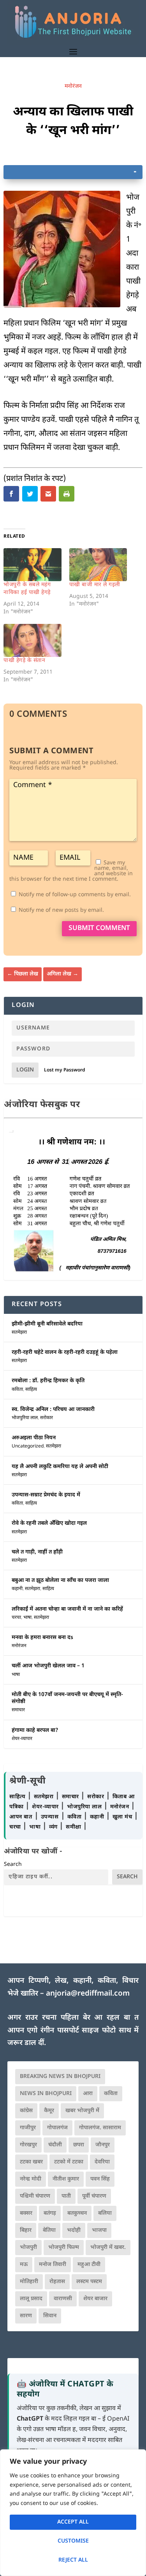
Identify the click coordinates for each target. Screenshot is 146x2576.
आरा (88, 2094)
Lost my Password (65, 1070)
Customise (73, 2541)
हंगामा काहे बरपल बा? (35, 1730)
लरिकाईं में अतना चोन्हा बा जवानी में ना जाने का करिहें (67, 1609)
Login (25, 1070)
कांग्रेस (26, 2111)
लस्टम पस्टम (89, 2282)
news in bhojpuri (46, 2094)
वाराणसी (63, 2299)
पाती (66, 2196)
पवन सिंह (100, 2179)
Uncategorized (28, 1446)
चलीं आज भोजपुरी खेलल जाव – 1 (48, 1666)
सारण (26, 2316)
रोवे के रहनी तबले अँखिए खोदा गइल (49, 1523)
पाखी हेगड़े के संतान (24, 661)
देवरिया (102, 2162)
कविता (17, 1390)
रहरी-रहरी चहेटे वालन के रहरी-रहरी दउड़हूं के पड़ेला (65, 1352)
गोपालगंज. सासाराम (100, 2128)
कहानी (17, 1589)
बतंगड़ (50, 2213)
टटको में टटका (69, 2162)
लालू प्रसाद (31, 2299)
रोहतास (57, 2282)
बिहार (26, 2230)
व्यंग (54, 1827)
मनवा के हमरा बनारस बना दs (42, 1638)
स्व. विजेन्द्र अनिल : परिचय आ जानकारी (53, 1410)
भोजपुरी (28, 2248)
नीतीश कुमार (66, 2179)
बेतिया (49, 2230)
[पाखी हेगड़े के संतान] (32, 640)
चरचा (16, 1618)
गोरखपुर (28, 2145)
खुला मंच (123, 1817)
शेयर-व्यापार (22, 1739)
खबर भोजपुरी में (82, 2111)
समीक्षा (74, 1827)
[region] (73, 2513)
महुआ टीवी (89, 2265)
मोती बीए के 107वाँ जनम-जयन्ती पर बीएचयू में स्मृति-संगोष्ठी (67, 1698)
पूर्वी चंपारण (94, 2196)
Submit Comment (99, 928)
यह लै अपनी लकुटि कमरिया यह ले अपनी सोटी (60, 1467)
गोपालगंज (57, 2128)
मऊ (24, 2265)
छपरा (79, 2145)
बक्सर (26, 2213)
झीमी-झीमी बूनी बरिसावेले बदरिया (47, 1324)
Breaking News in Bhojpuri (60, 2077)
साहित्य (31, 1390)
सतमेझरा (19, 1332)
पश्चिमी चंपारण (35, 2196)
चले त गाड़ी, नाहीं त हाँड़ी (37, 1552)
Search (13, 1865)
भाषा (27, 1618)
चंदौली (55, 2145)
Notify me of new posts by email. (61, 910)
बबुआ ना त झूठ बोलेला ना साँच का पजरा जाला (60, 1581)
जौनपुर (103, 2145)
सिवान (50, 2316)
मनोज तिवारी (53, 2265)
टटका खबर (31, 2162)
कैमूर (49, 2111)
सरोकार (47, 1418)
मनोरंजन (73, 86)
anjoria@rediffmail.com (88, 1994)
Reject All (73, 2560)
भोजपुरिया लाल (25, 1418)
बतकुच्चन (77, 2213)
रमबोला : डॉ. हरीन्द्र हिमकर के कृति (48, 1381)
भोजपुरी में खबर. (108, 2248)
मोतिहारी (29, 2282)
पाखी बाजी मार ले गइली (95, 585)
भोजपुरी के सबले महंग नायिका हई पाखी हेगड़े (27, 589)
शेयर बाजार (95, 2299)
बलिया (105, 2213)
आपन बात (21, 1817)
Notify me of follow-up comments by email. (75, 895)
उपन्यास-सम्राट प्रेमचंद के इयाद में (46, 1495)
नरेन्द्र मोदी (31, 2179)
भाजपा (99, 2230)
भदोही (74, 2230)
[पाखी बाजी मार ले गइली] (98, 565)
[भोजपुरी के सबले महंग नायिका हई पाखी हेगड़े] (32, 565)
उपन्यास (50, 1817)
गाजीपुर (28, 2128)
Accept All (73, 2522)
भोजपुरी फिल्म (64, 2248)
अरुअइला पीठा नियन (34, 1438)
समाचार (18, 1710)
